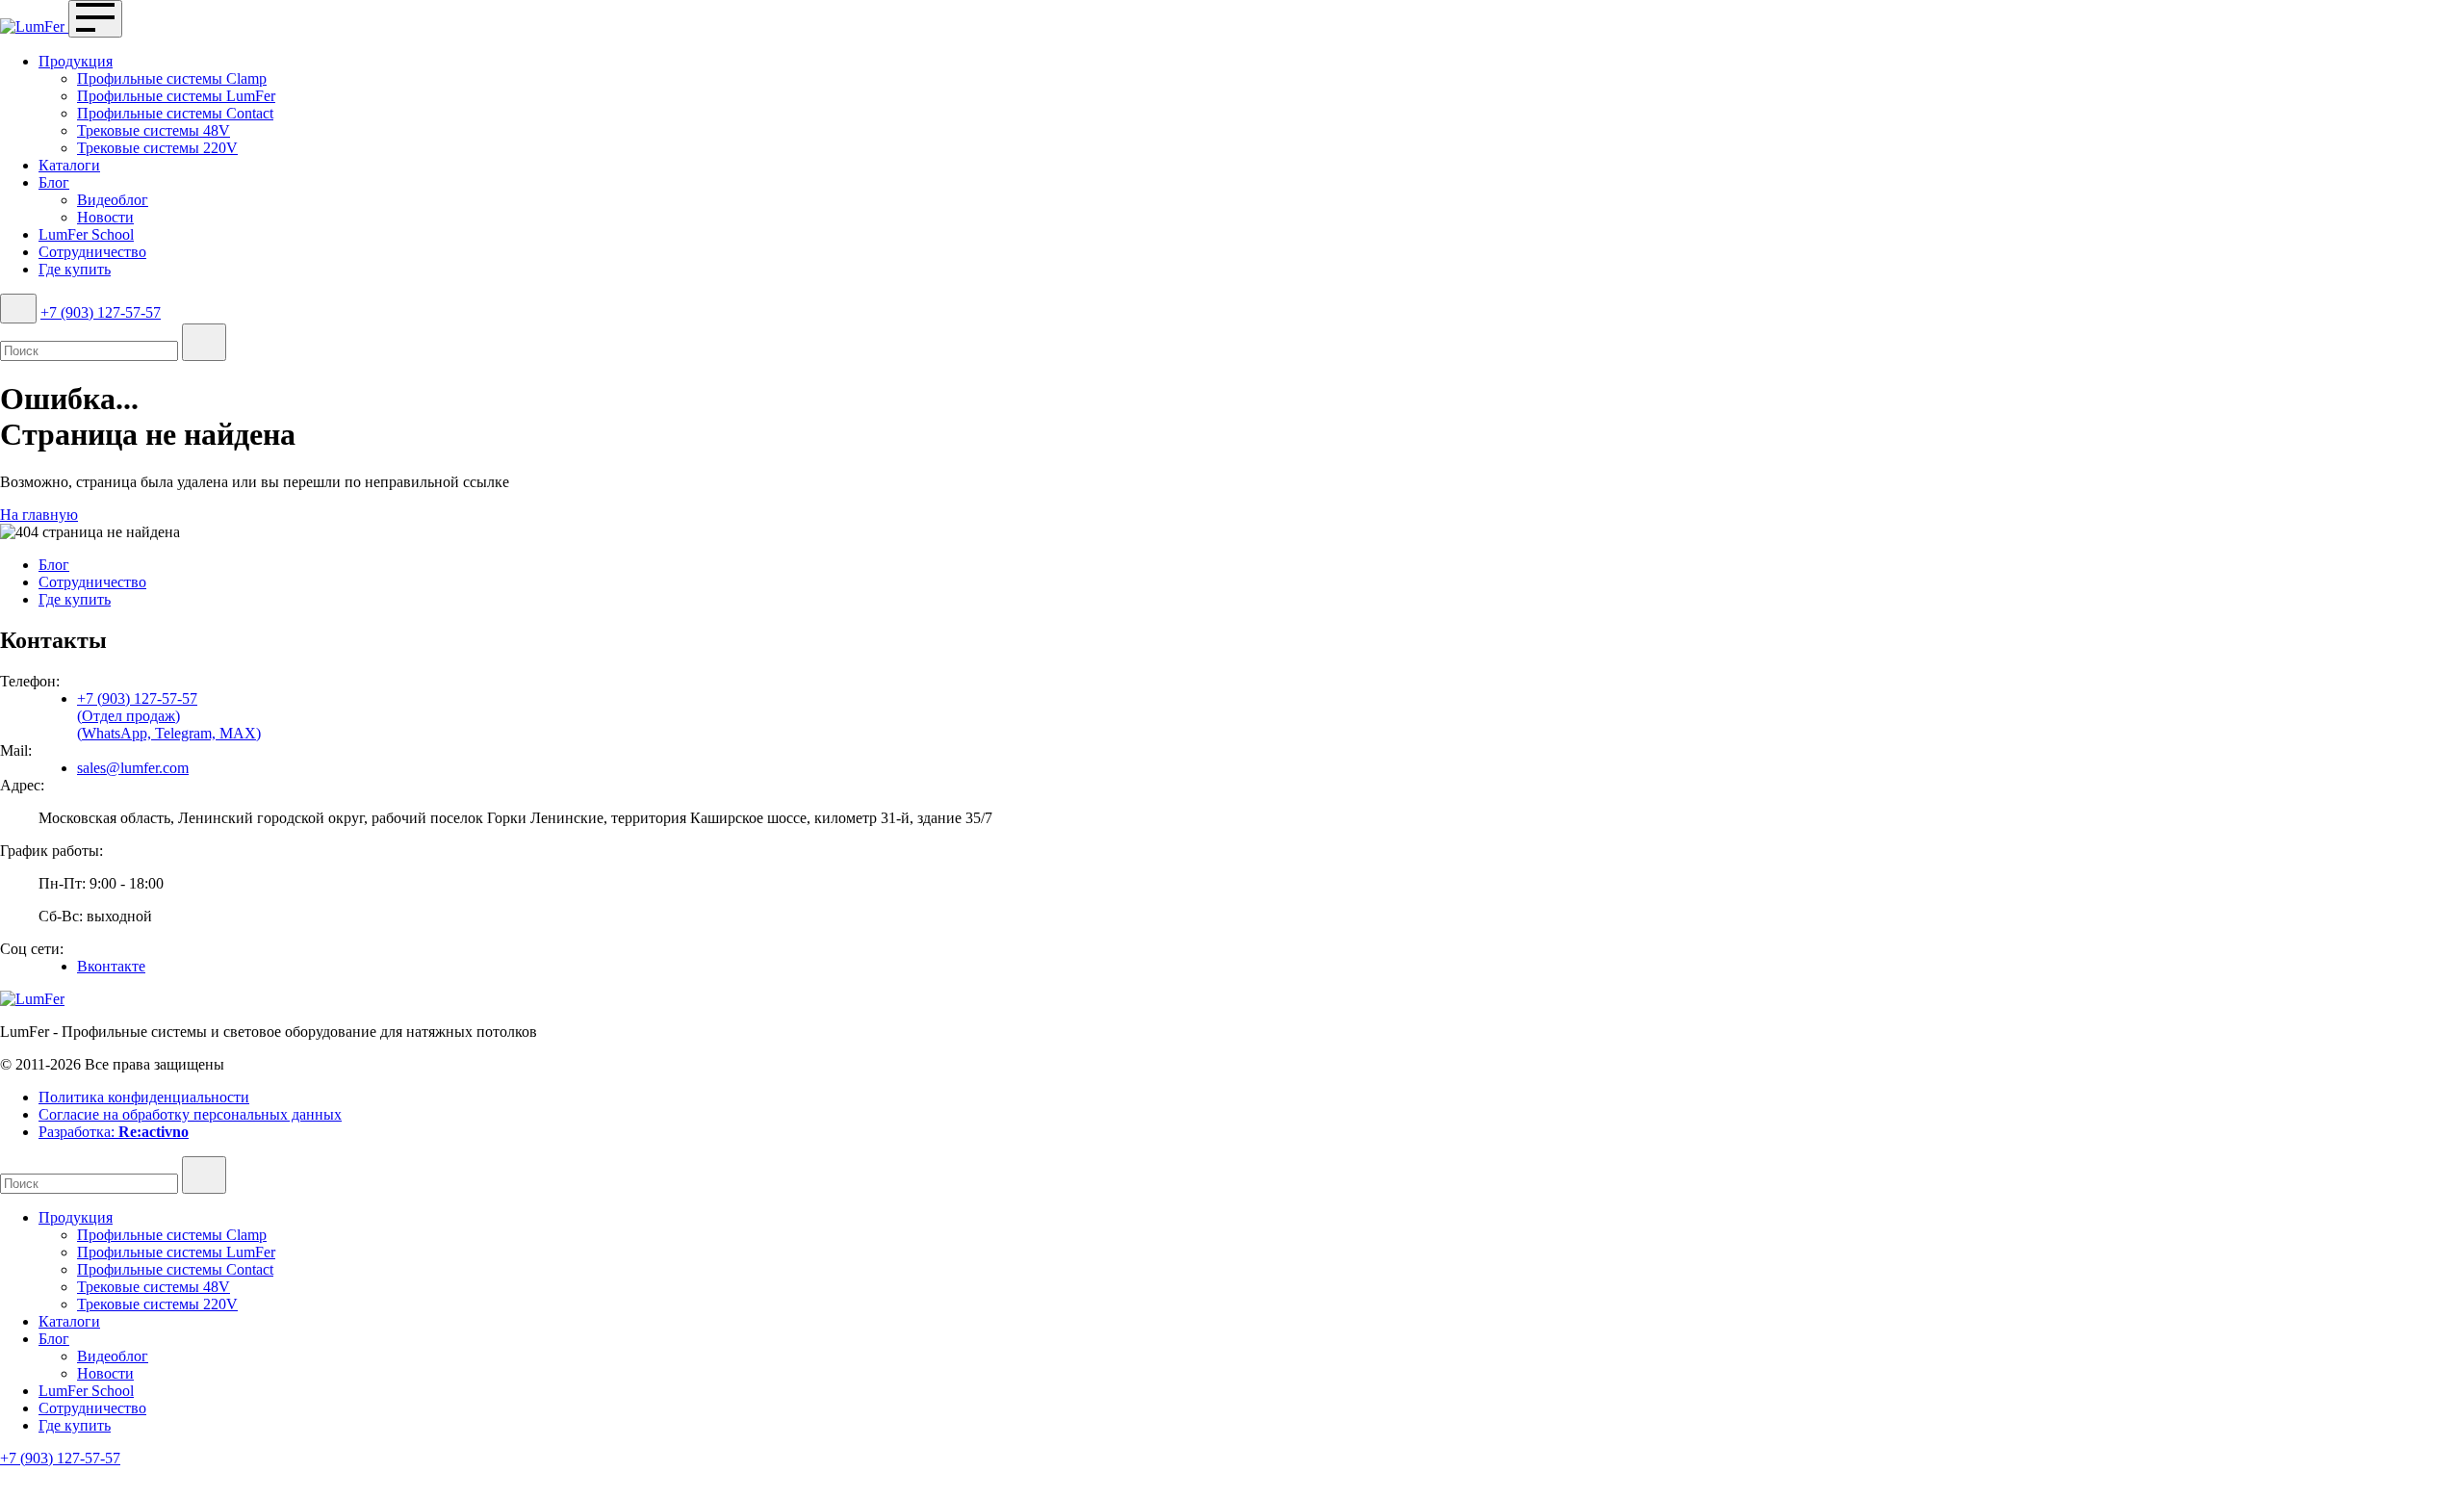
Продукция (76, 61)
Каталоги (69, 165)
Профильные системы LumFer (176, 96)
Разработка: (114, 1132)
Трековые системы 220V (157, 148)
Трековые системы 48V (154, 130)
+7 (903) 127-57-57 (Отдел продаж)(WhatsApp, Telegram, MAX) (169, 716)
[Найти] (204, 342)
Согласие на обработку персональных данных (190, 1114)
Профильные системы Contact (175, 113)
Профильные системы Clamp (172, 78)
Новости (105, 217)
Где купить (75, 269)
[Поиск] (18, 309)
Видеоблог (113, 200)
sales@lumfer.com (133, 768)
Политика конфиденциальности (144, 1097)
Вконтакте (111, 966)
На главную (39, 515)
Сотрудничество (92, 252)
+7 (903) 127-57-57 (101, 312)
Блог (54, 182)
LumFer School (86, 234)
